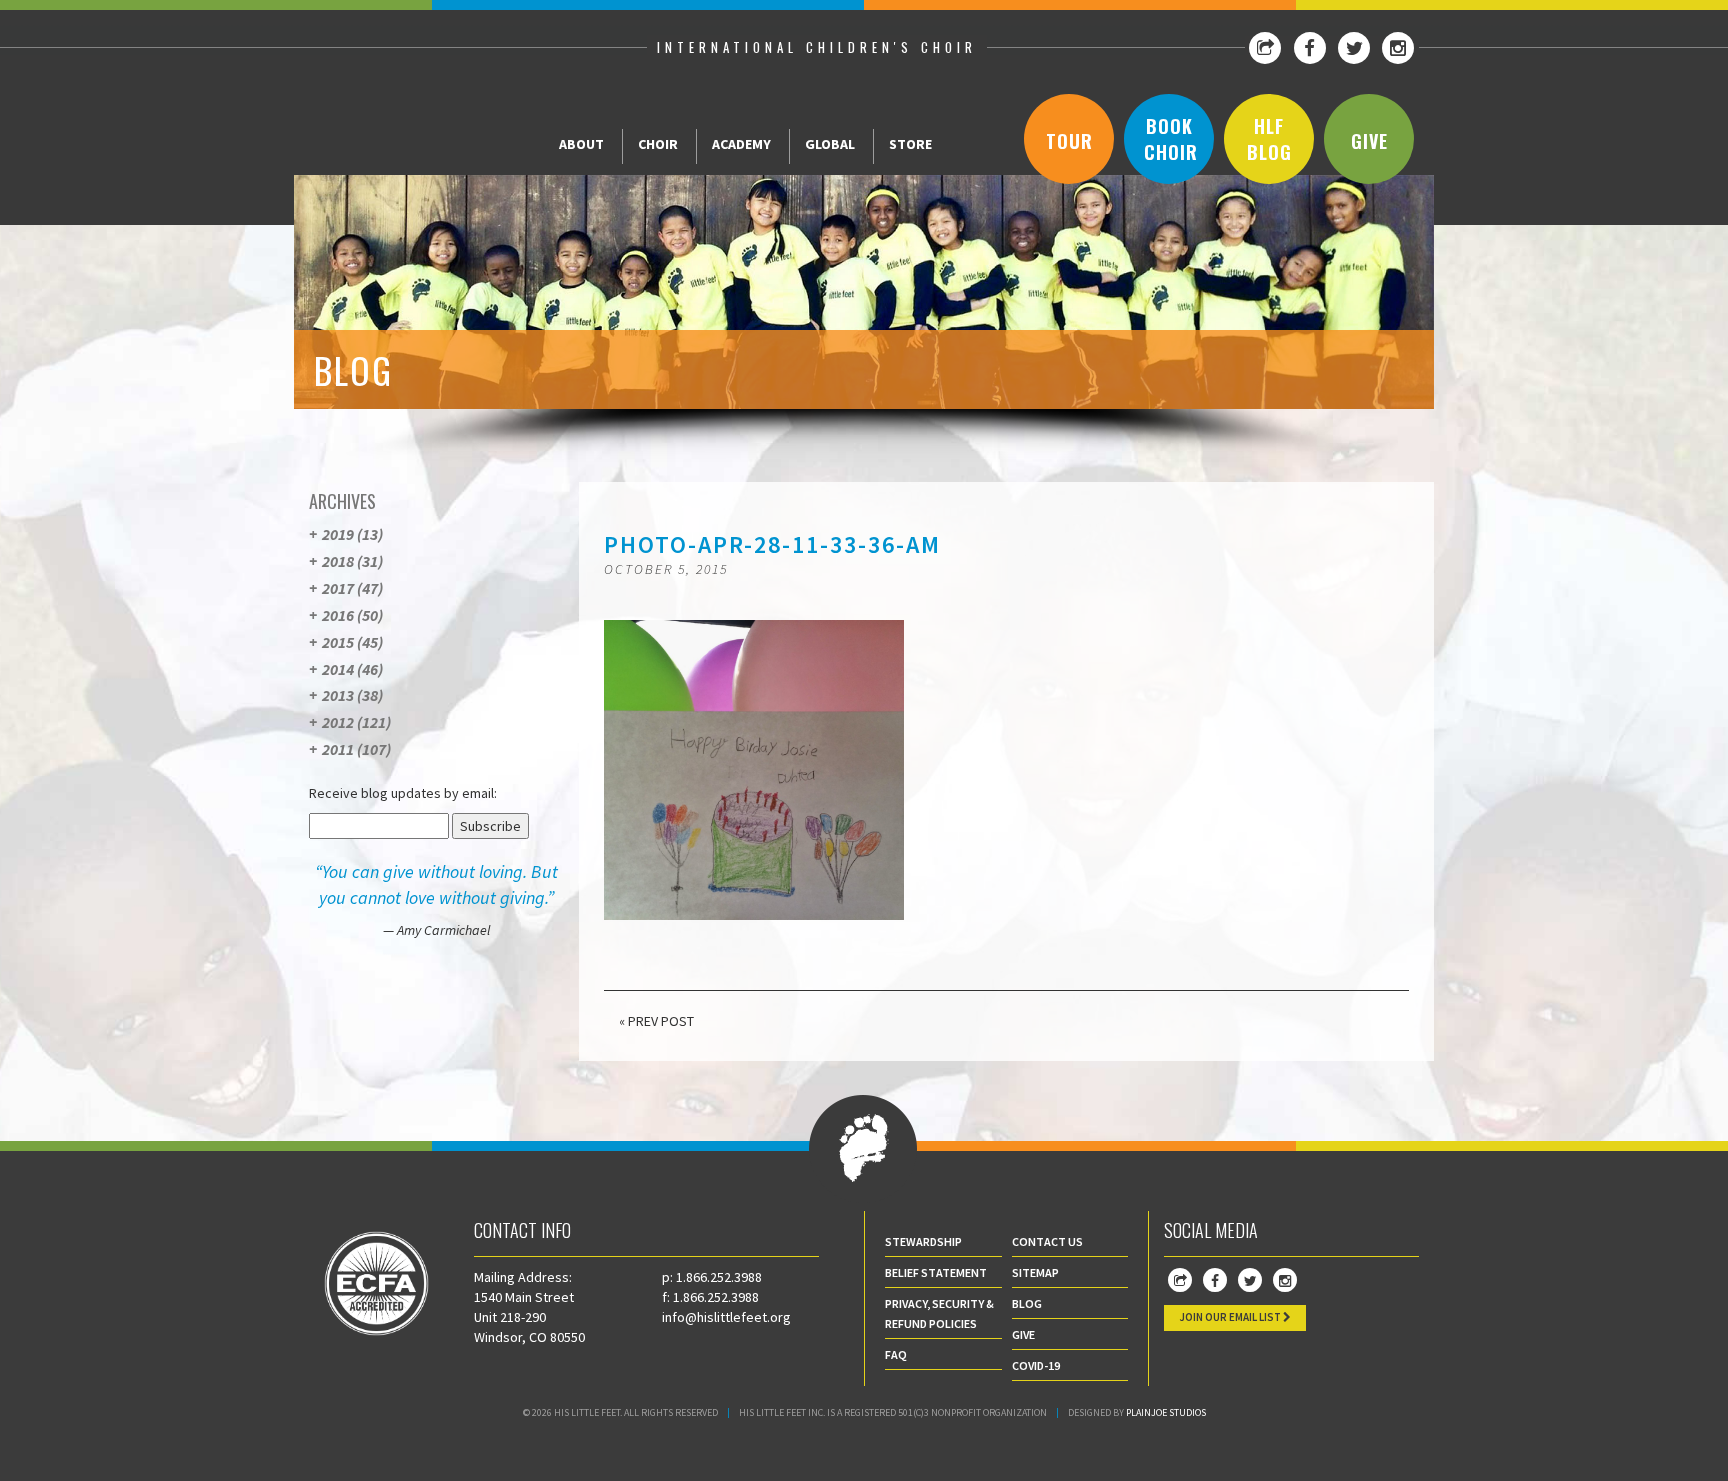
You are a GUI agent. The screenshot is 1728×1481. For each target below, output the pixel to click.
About (581, 144)
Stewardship (923, 1241)
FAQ (896, 1354)
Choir (658, 144)
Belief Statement (936, 1272)
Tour (1069, 141)
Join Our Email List (1231, 1317)
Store (910, 144)
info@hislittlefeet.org (726, 1317)
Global (830, 144)
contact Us (1047, 1241)
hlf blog (1269, 139)
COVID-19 (1036, 1365)
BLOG (1027, 1303)
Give (1369, 141)
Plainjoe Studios (1166, 1412)
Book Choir (1171, 139)
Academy (741, 144)
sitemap (1035, 1272)
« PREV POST (656, 1021)
